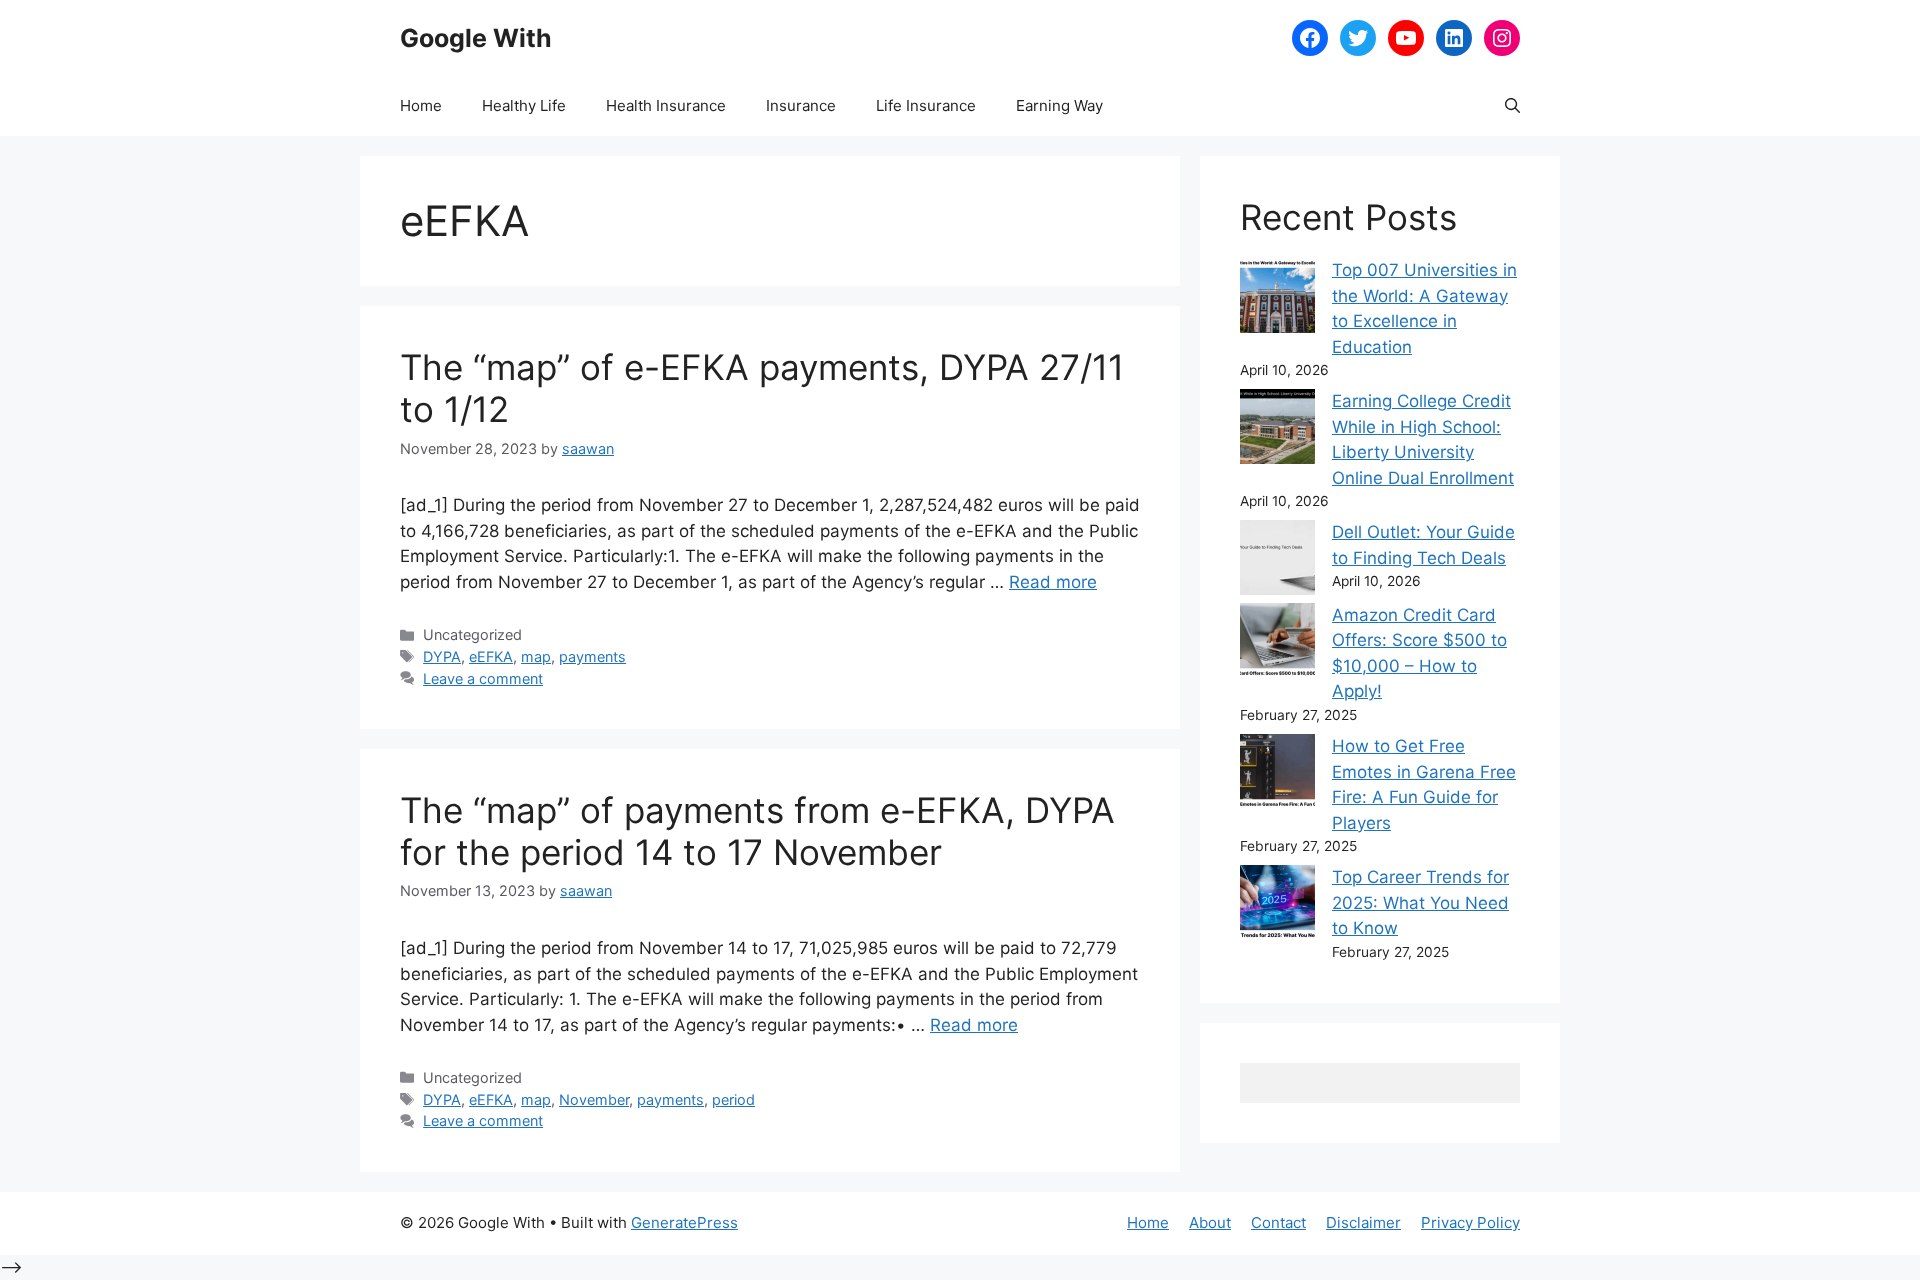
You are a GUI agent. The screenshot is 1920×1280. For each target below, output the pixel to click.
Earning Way (1059, 105)
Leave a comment (483, 678)
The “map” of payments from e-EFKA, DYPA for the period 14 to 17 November (757, 831)
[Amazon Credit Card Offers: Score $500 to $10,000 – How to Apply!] (1277, 644)
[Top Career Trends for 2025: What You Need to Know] (1277, 906)
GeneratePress (684, 1222)
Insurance (801, 105)
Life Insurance (926, 105)
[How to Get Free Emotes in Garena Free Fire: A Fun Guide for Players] (1277, 775)
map (536, 656)
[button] (1512, 106)
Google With (476, 38)
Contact (1278, 1222)
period (733, 1099)
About (1210, 1222)
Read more (1053, 582)
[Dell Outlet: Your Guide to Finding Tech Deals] (1277, 561)
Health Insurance (666, 105)
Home (421, 105)
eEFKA (491, 656)
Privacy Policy (1470, 1222)
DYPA (442, 656)
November (594, 1099)
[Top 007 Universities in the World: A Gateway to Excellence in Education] (1277, 299)
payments (592, 656)
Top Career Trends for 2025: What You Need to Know (1420, 902)
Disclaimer (1363, 1222)
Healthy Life (524, 105)
